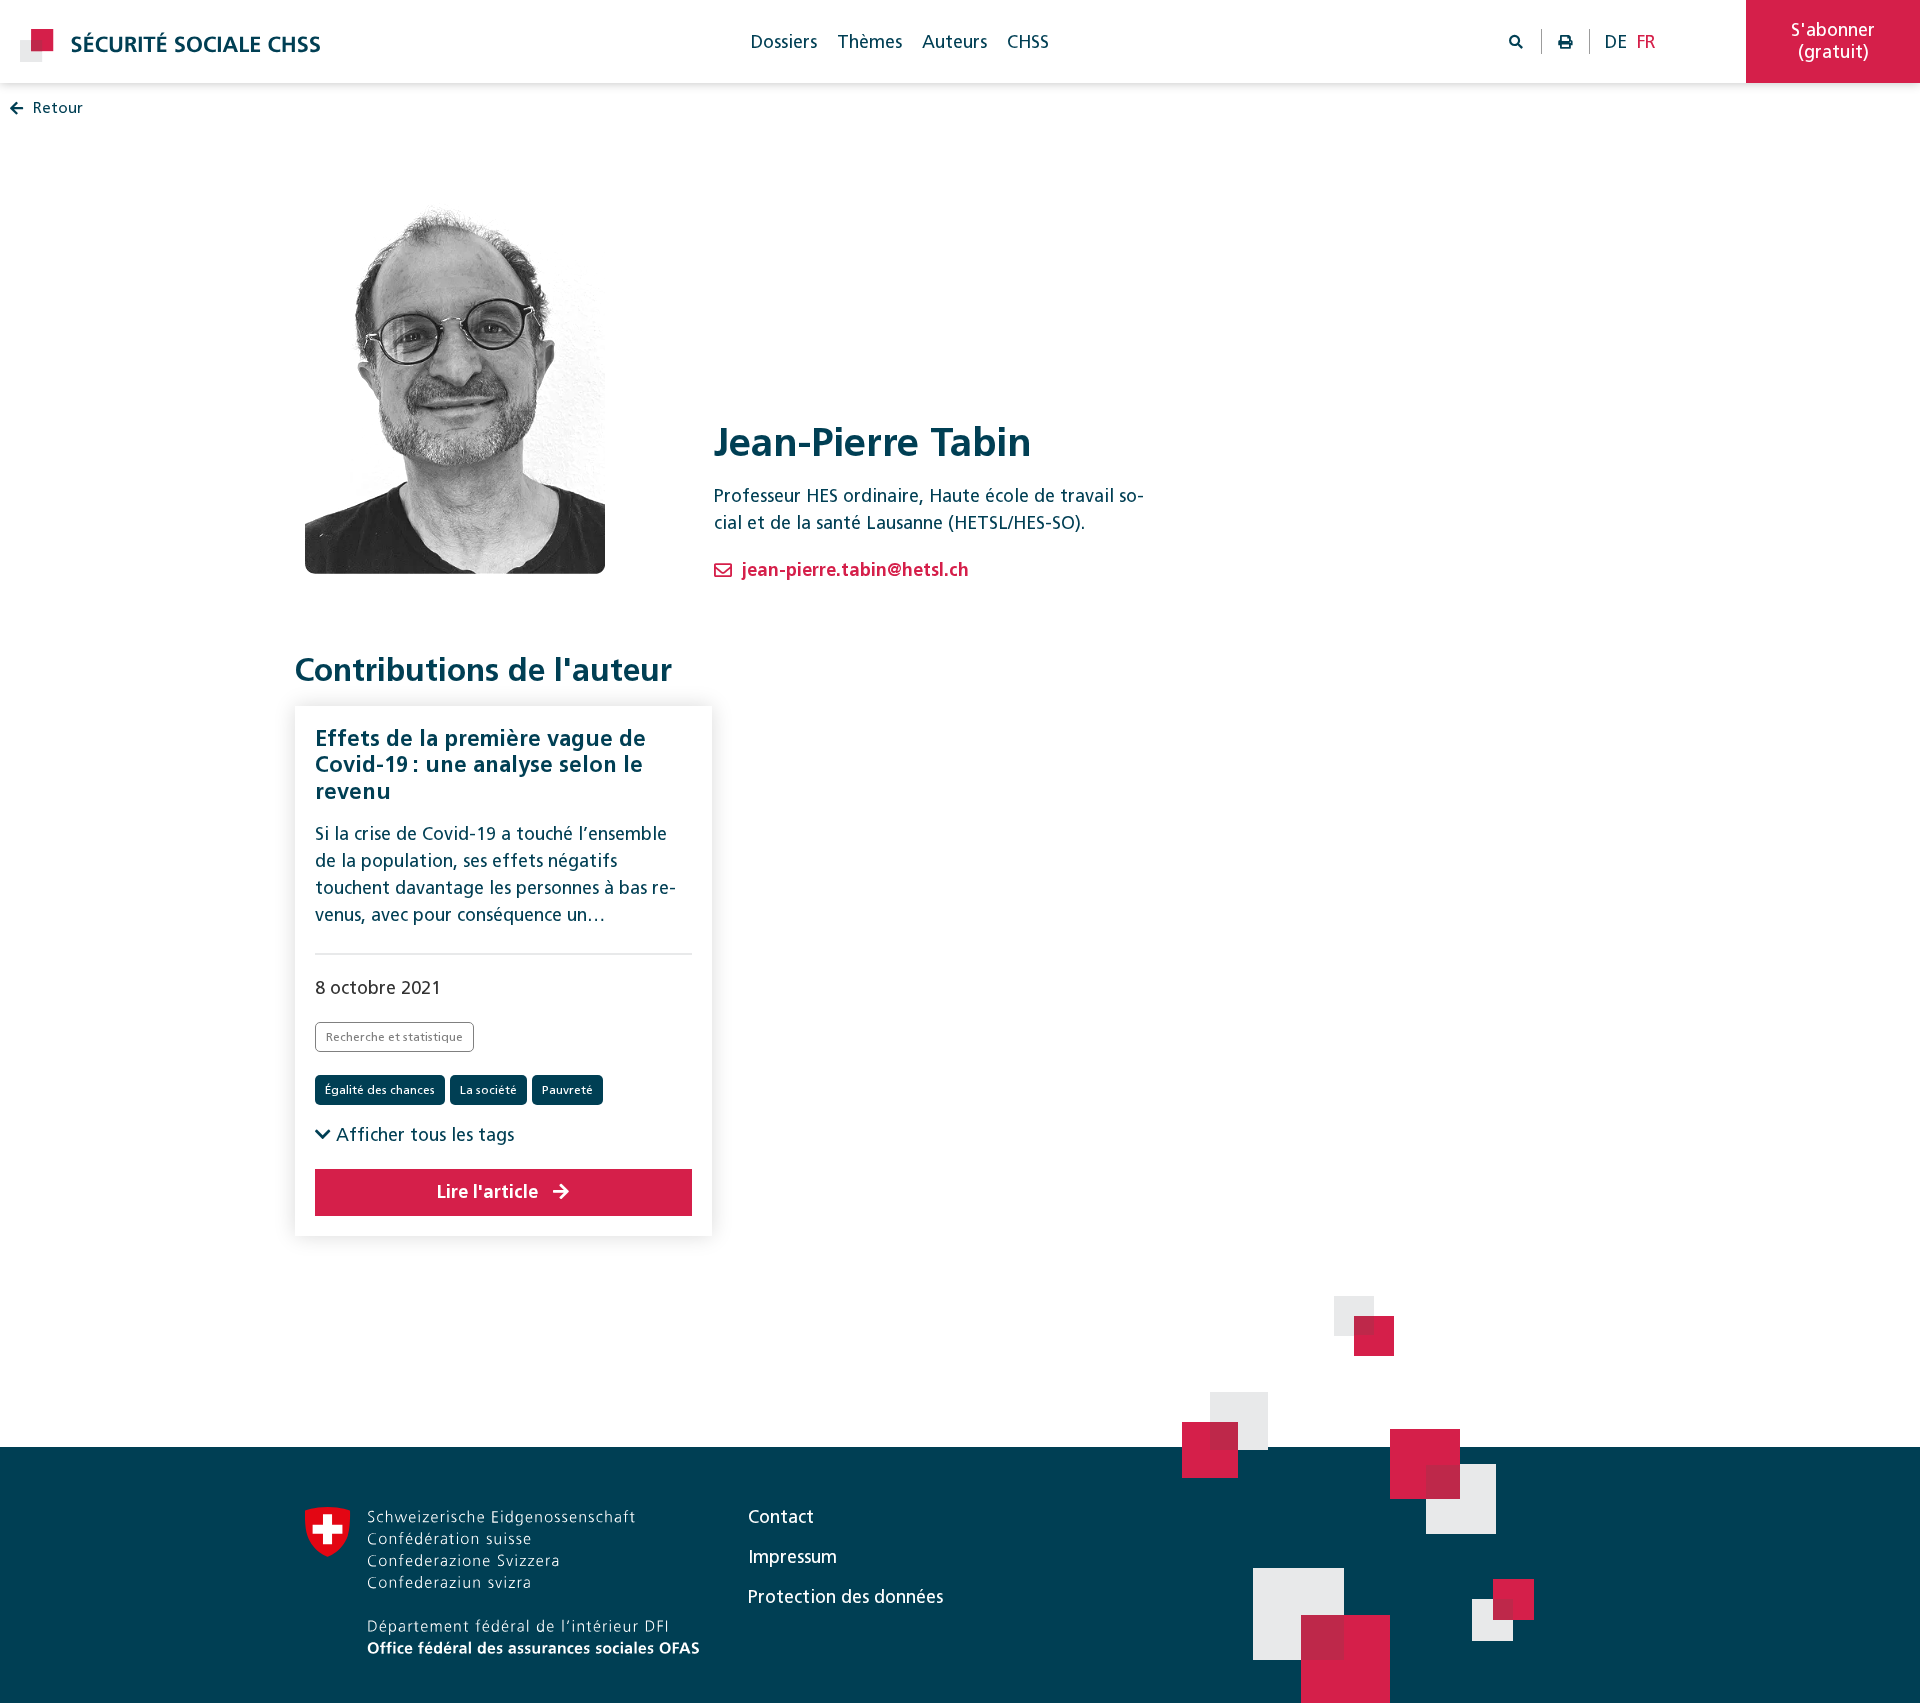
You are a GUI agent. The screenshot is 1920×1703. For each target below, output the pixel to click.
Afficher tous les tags (422, 1135)
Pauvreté (567, 1090)
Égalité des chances (380, 1090)
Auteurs (954, 42)
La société (488, 1090)
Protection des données (845, 1597)
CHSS (1028, 42)
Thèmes (869, 42)
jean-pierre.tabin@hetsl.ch (855, 570)
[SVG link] (170, 45)
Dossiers (784, 42)
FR (1646, 42)
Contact (781, 1517)
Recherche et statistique (394, 1037)
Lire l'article (487, 1192)
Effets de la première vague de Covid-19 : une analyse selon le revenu (480, 765)
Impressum (792, 1557)
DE (1616, 42)
